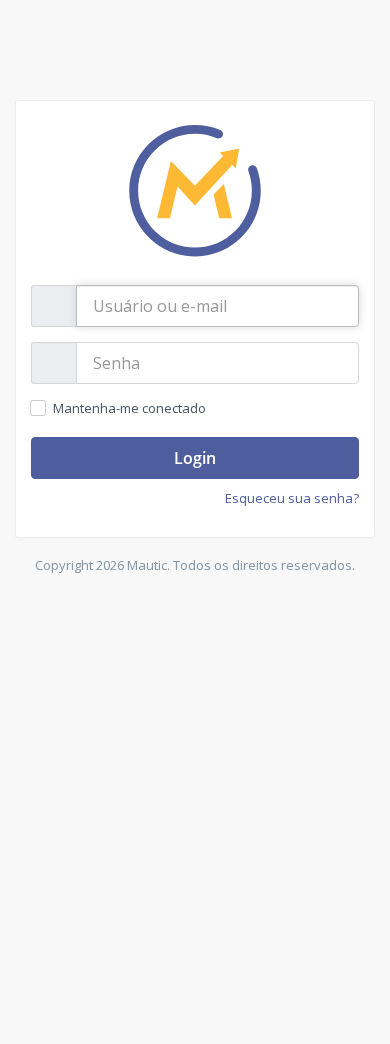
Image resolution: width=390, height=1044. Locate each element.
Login (195, 458)
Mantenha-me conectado (128, 408)
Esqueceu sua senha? (292, 498)
